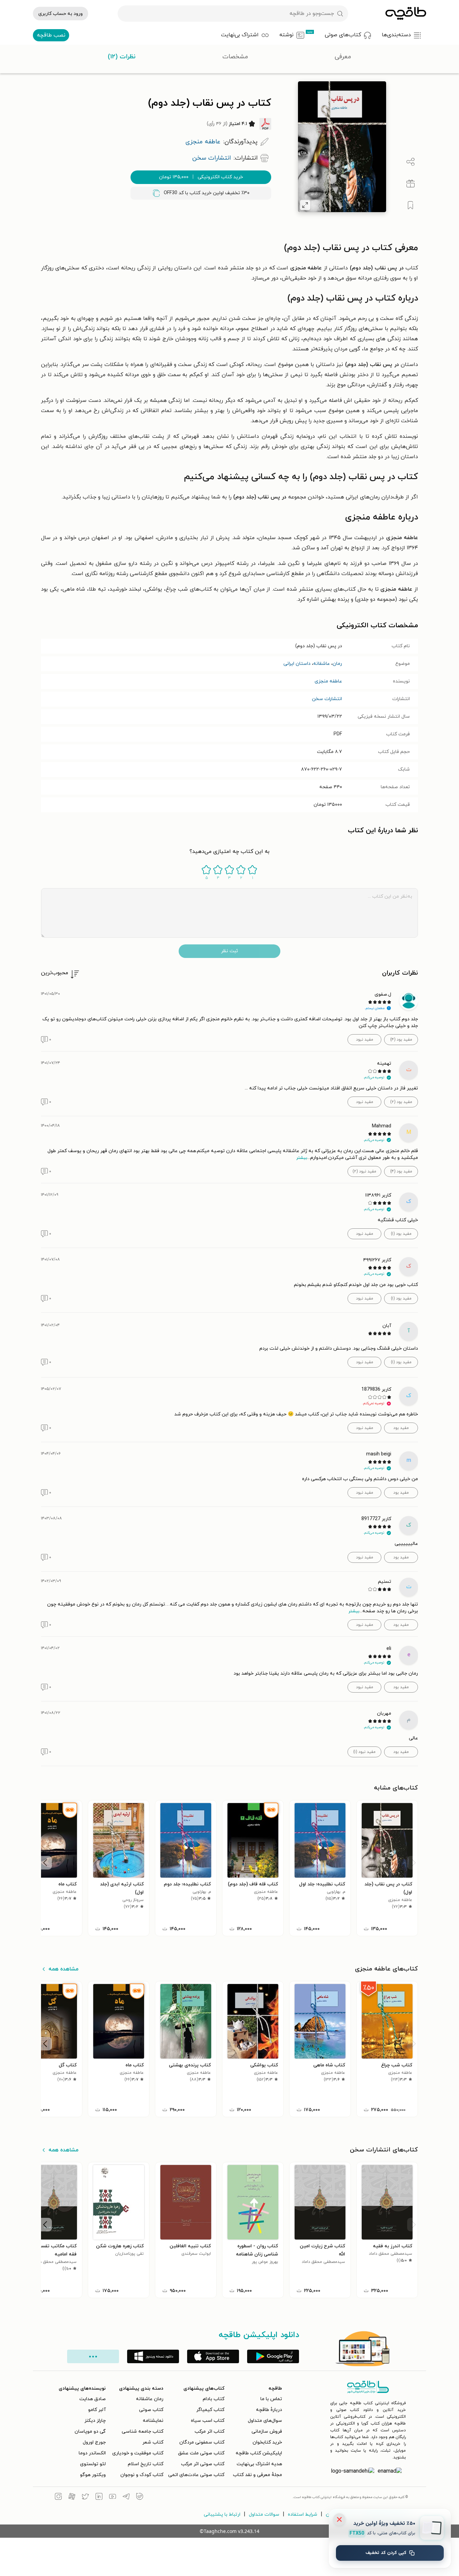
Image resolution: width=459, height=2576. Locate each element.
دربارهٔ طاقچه (269, 2410)
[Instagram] (58, 2497)
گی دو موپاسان (90, 2431)
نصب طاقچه (51, 35)
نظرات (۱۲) (122, 57)
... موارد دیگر (93, 2356)
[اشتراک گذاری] (411, 162)
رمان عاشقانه (150, 2399)
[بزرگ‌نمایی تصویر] (305, 205)
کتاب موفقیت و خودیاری (138, 2453)
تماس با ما (271, 2399)
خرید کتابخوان (267, 2442)
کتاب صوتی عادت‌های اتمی (196, 2475)
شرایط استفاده (303, 2514)
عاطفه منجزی (328, 681)
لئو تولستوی (93, 2464)
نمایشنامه (153, 2421)
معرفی (343, 57)
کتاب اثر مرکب (209, 2431)
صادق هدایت (93, 2399)
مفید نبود (365, 1040)
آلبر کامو (97, 2410)
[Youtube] (113, 2497)
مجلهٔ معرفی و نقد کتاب (257, 2475)
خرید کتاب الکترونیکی (201, 177)
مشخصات (235, 57)
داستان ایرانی (297, 664)
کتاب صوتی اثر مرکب (203, 2464)
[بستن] (339, 2519)
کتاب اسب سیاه (208, 2421)
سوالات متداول (264, 2514)
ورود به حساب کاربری (61, 14)
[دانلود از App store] (213, 2356)
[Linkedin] (99, 2497)
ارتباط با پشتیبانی (222, 2514)
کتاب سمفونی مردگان (202, 2442)
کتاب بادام (214, 2399)
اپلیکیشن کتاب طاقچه (259, 2453)
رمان (337, 664)
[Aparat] (72, 2497)
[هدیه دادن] (411, 184)
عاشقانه (322, 664)
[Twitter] (85, 2497)
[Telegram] (126, 2497)
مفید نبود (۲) (364, 1171)
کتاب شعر (153, 2442)
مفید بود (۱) (401, 1234)
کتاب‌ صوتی (151, 2410)
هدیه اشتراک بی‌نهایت (259, 2464)
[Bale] (140, 2497)
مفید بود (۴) (401, 1040)
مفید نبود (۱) (364, 1752)
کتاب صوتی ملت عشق (201, 2453)
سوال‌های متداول (265, 2421)
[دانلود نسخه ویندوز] (153, 2356)
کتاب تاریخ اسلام (146, 2464)
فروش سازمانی (267, 2431)
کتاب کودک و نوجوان (142, 2475)
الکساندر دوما (92, 2453)
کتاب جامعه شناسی (143, 2431)
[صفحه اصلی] (406, 14)
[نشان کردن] (411, 205)
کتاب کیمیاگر (210, 2410)
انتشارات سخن (327, 699)
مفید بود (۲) (401, 1102)
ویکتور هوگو (93, 2475)
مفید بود (401, 1428)
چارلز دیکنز (95, 2421)
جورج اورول (94, 2442)
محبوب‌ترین (55, 973)
